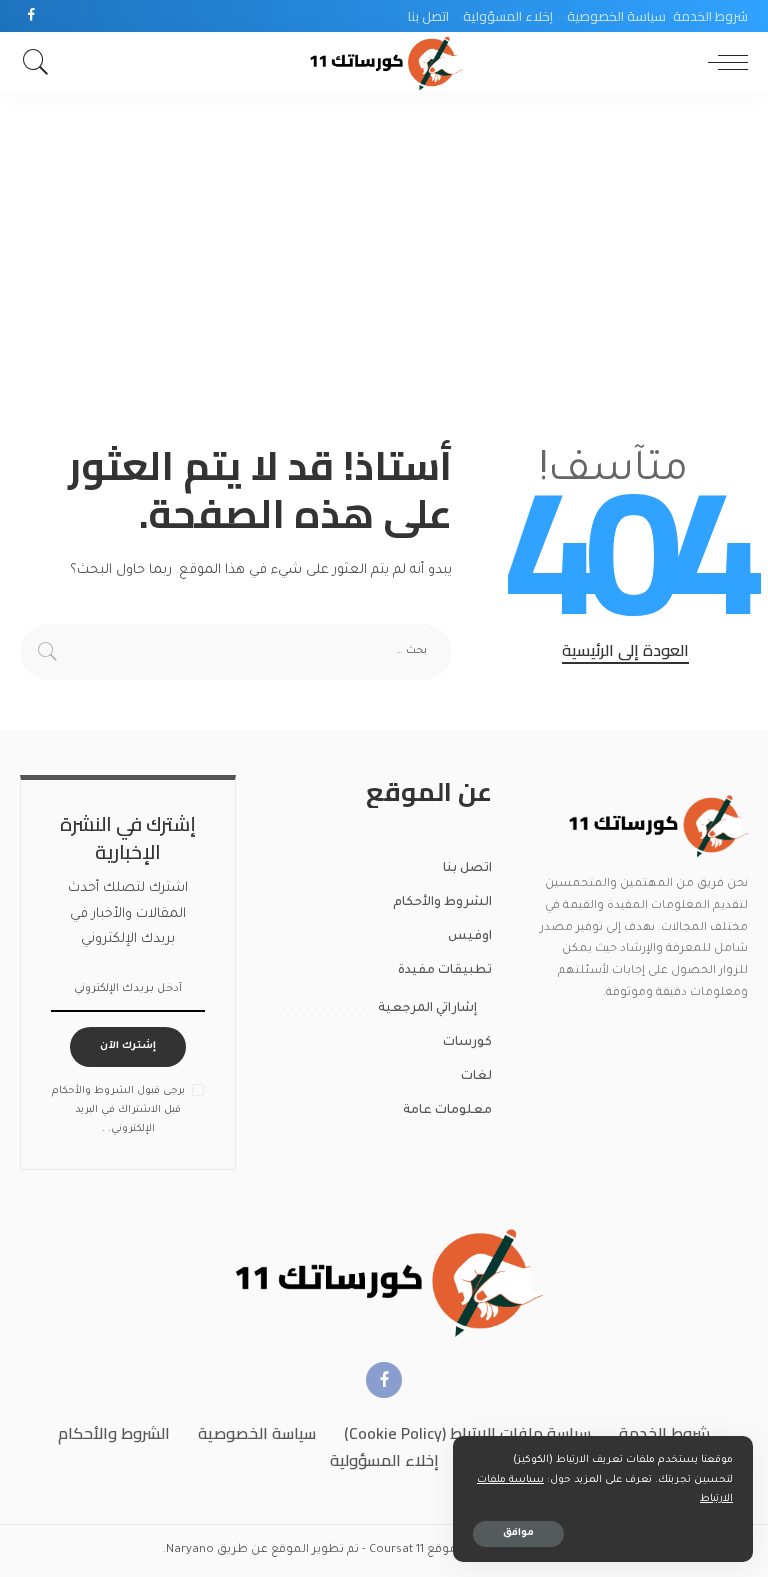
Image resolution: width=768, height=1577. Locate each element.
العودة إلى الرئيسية (625, 651)
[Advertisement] (384, 242)
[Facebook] (31, 16)
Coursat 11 (396, 1550)
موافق (518, 1533)
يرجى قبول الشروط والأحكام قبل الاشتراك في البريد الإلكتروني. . (118, 1110)
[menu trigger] (723, 62)
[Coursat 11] (655, 825)
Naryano (190, 1550)
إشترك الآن (128, 1046)
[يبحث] (41, 62)
